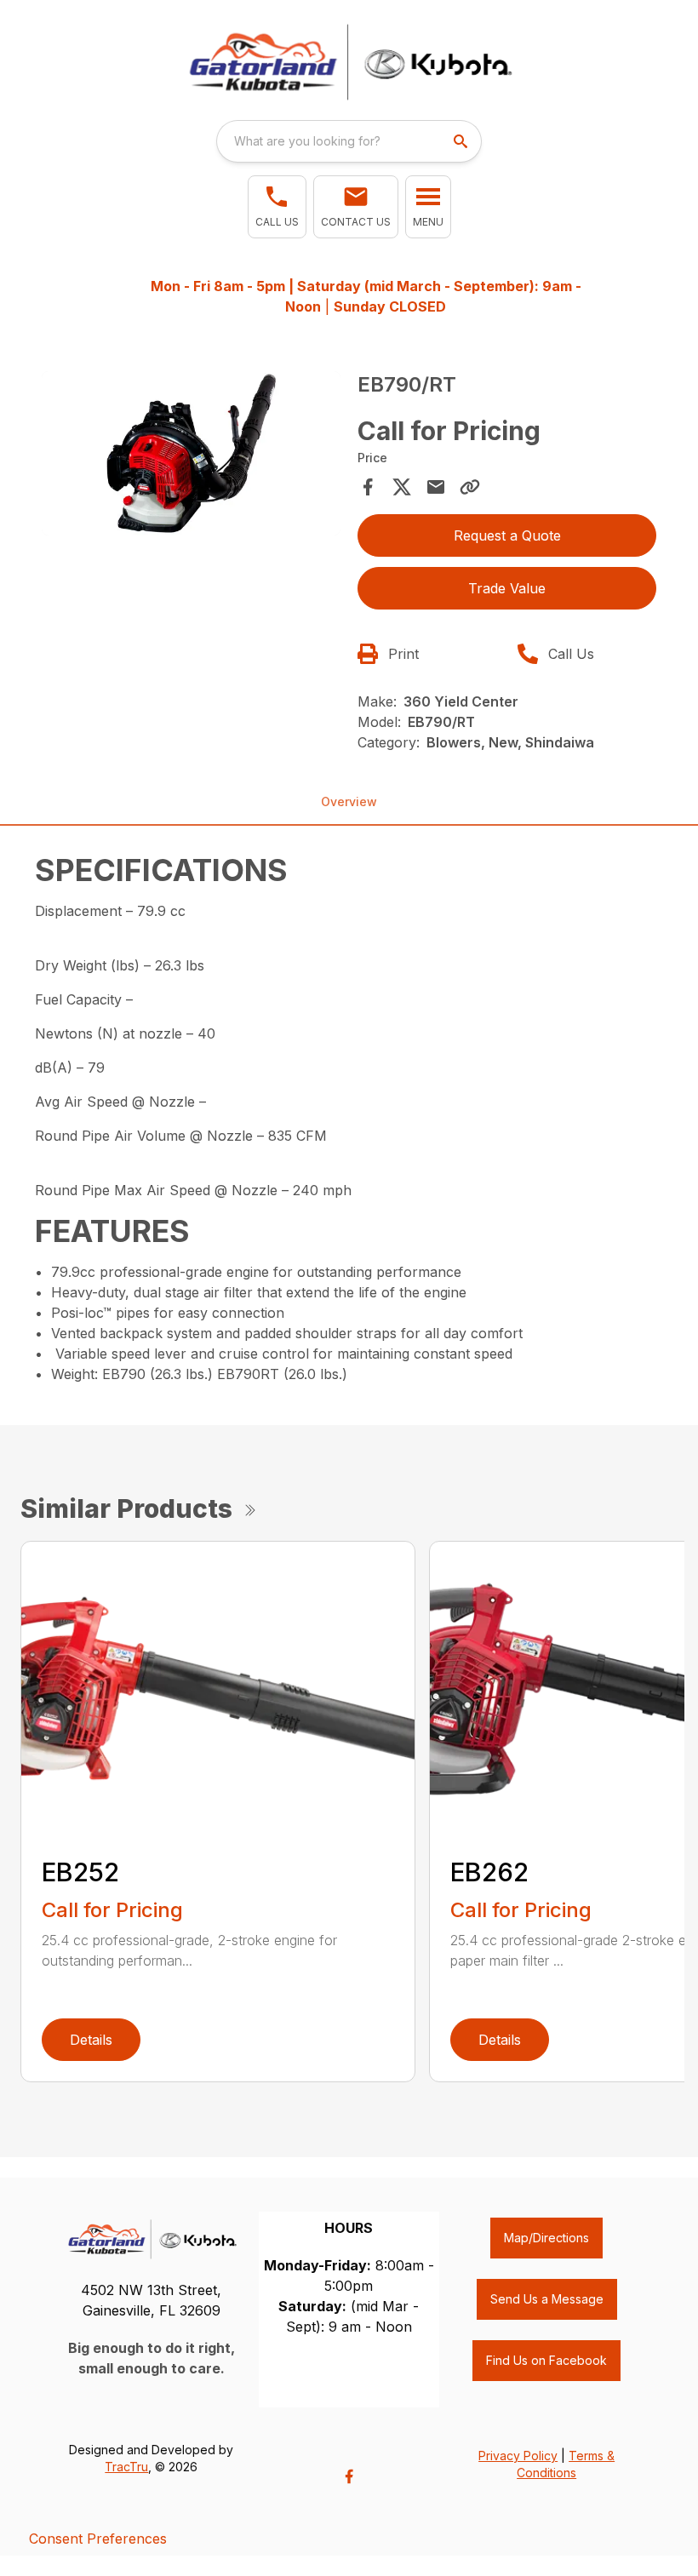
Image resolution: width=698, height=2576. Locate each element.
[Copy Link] (470, 487)
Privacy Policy (518, 2456)
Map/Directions (546, 2238)
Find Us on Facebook (546, 2360)
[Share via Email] (436, 487)
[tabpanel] (191, 456)
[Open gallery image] (191, 454)
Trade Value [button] (507, 588)
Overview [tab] (349, 801)
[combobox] (349, 141)
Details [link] (91, 2040)
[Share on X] (402, 487)
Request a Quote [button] (507, 535)
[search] (462, 141)
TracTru (126, 2467)
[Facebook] (349, 2476)
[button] (277, 207)
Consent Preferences (98, 2539)
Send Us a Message (547, 2299)
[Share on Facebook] (368, 487)
